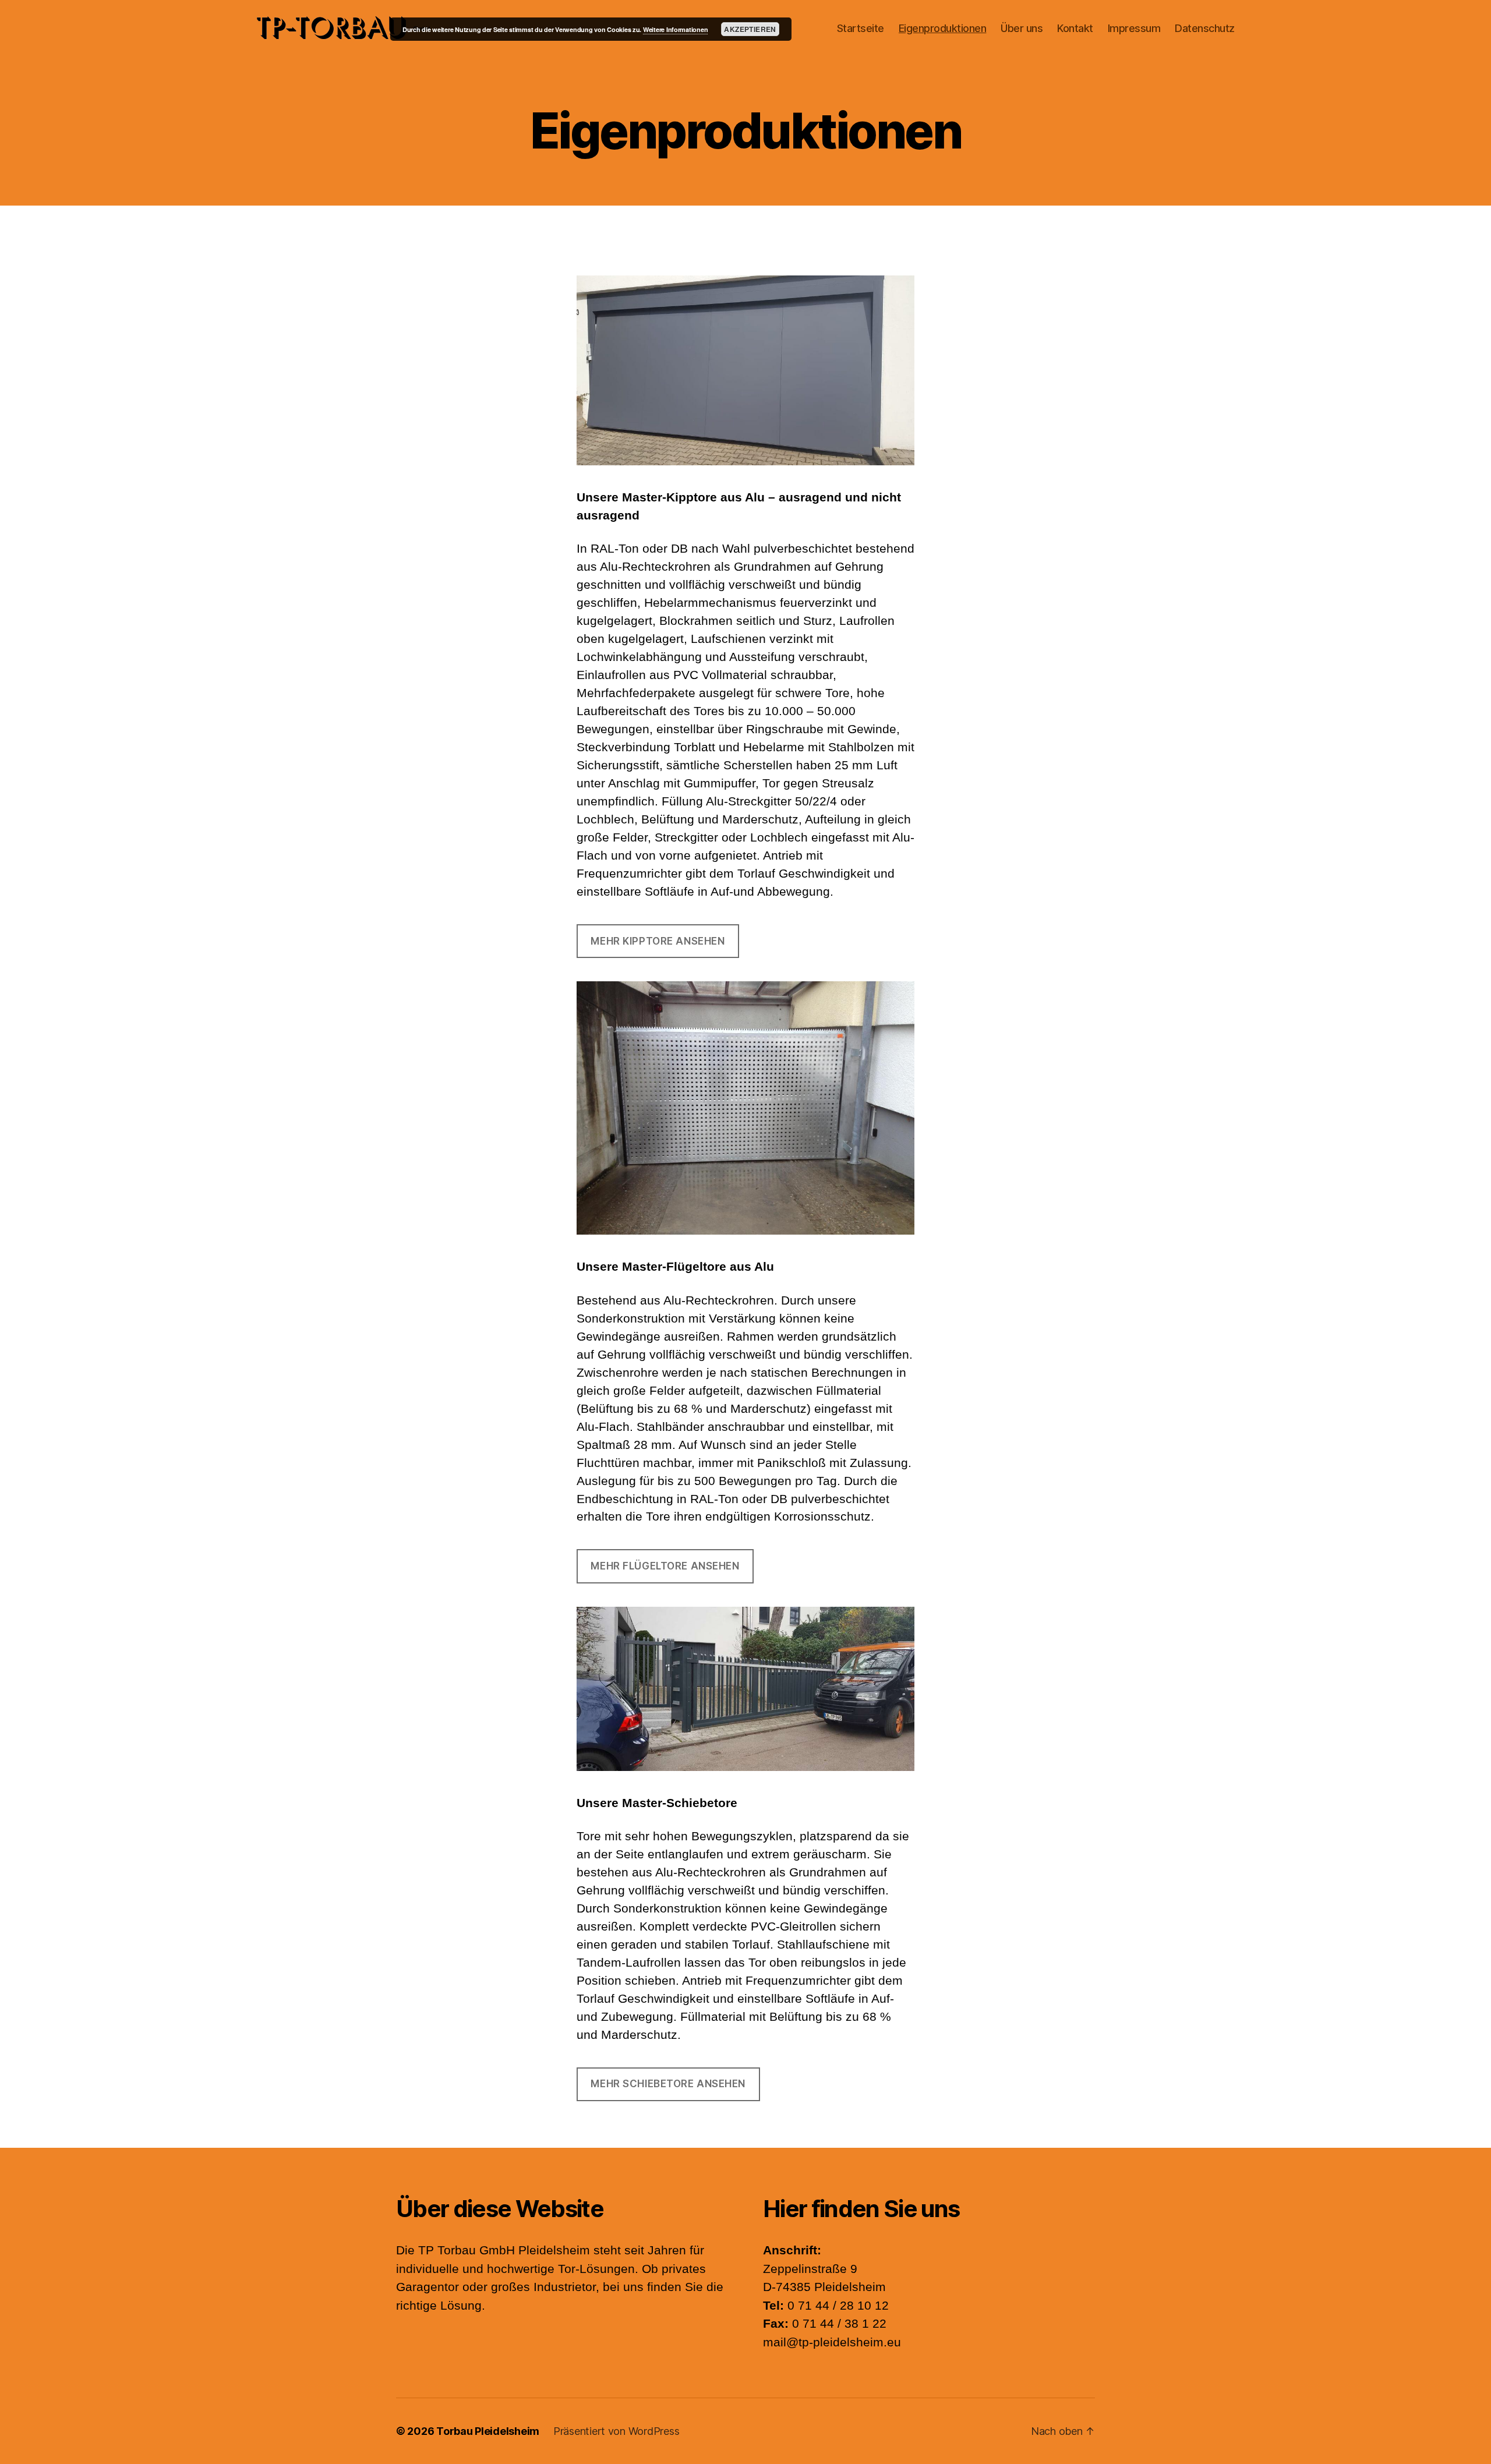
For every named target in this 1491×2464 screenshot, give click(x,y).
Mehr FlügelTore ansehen (665, 1566)
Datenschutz (1205, 28)
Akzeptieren (750, 29)
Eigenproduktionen (943, 28)
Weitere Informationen (675, 29)
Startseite (861, 28)
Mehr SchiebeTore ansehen (668, 2084)
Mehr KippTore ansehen (658, 941)
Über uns (1022, 28)
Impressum (1134, 28)
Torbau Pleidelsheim (488, 2431)
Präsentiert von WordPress (616, 2431)
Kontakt (1075, 28)
